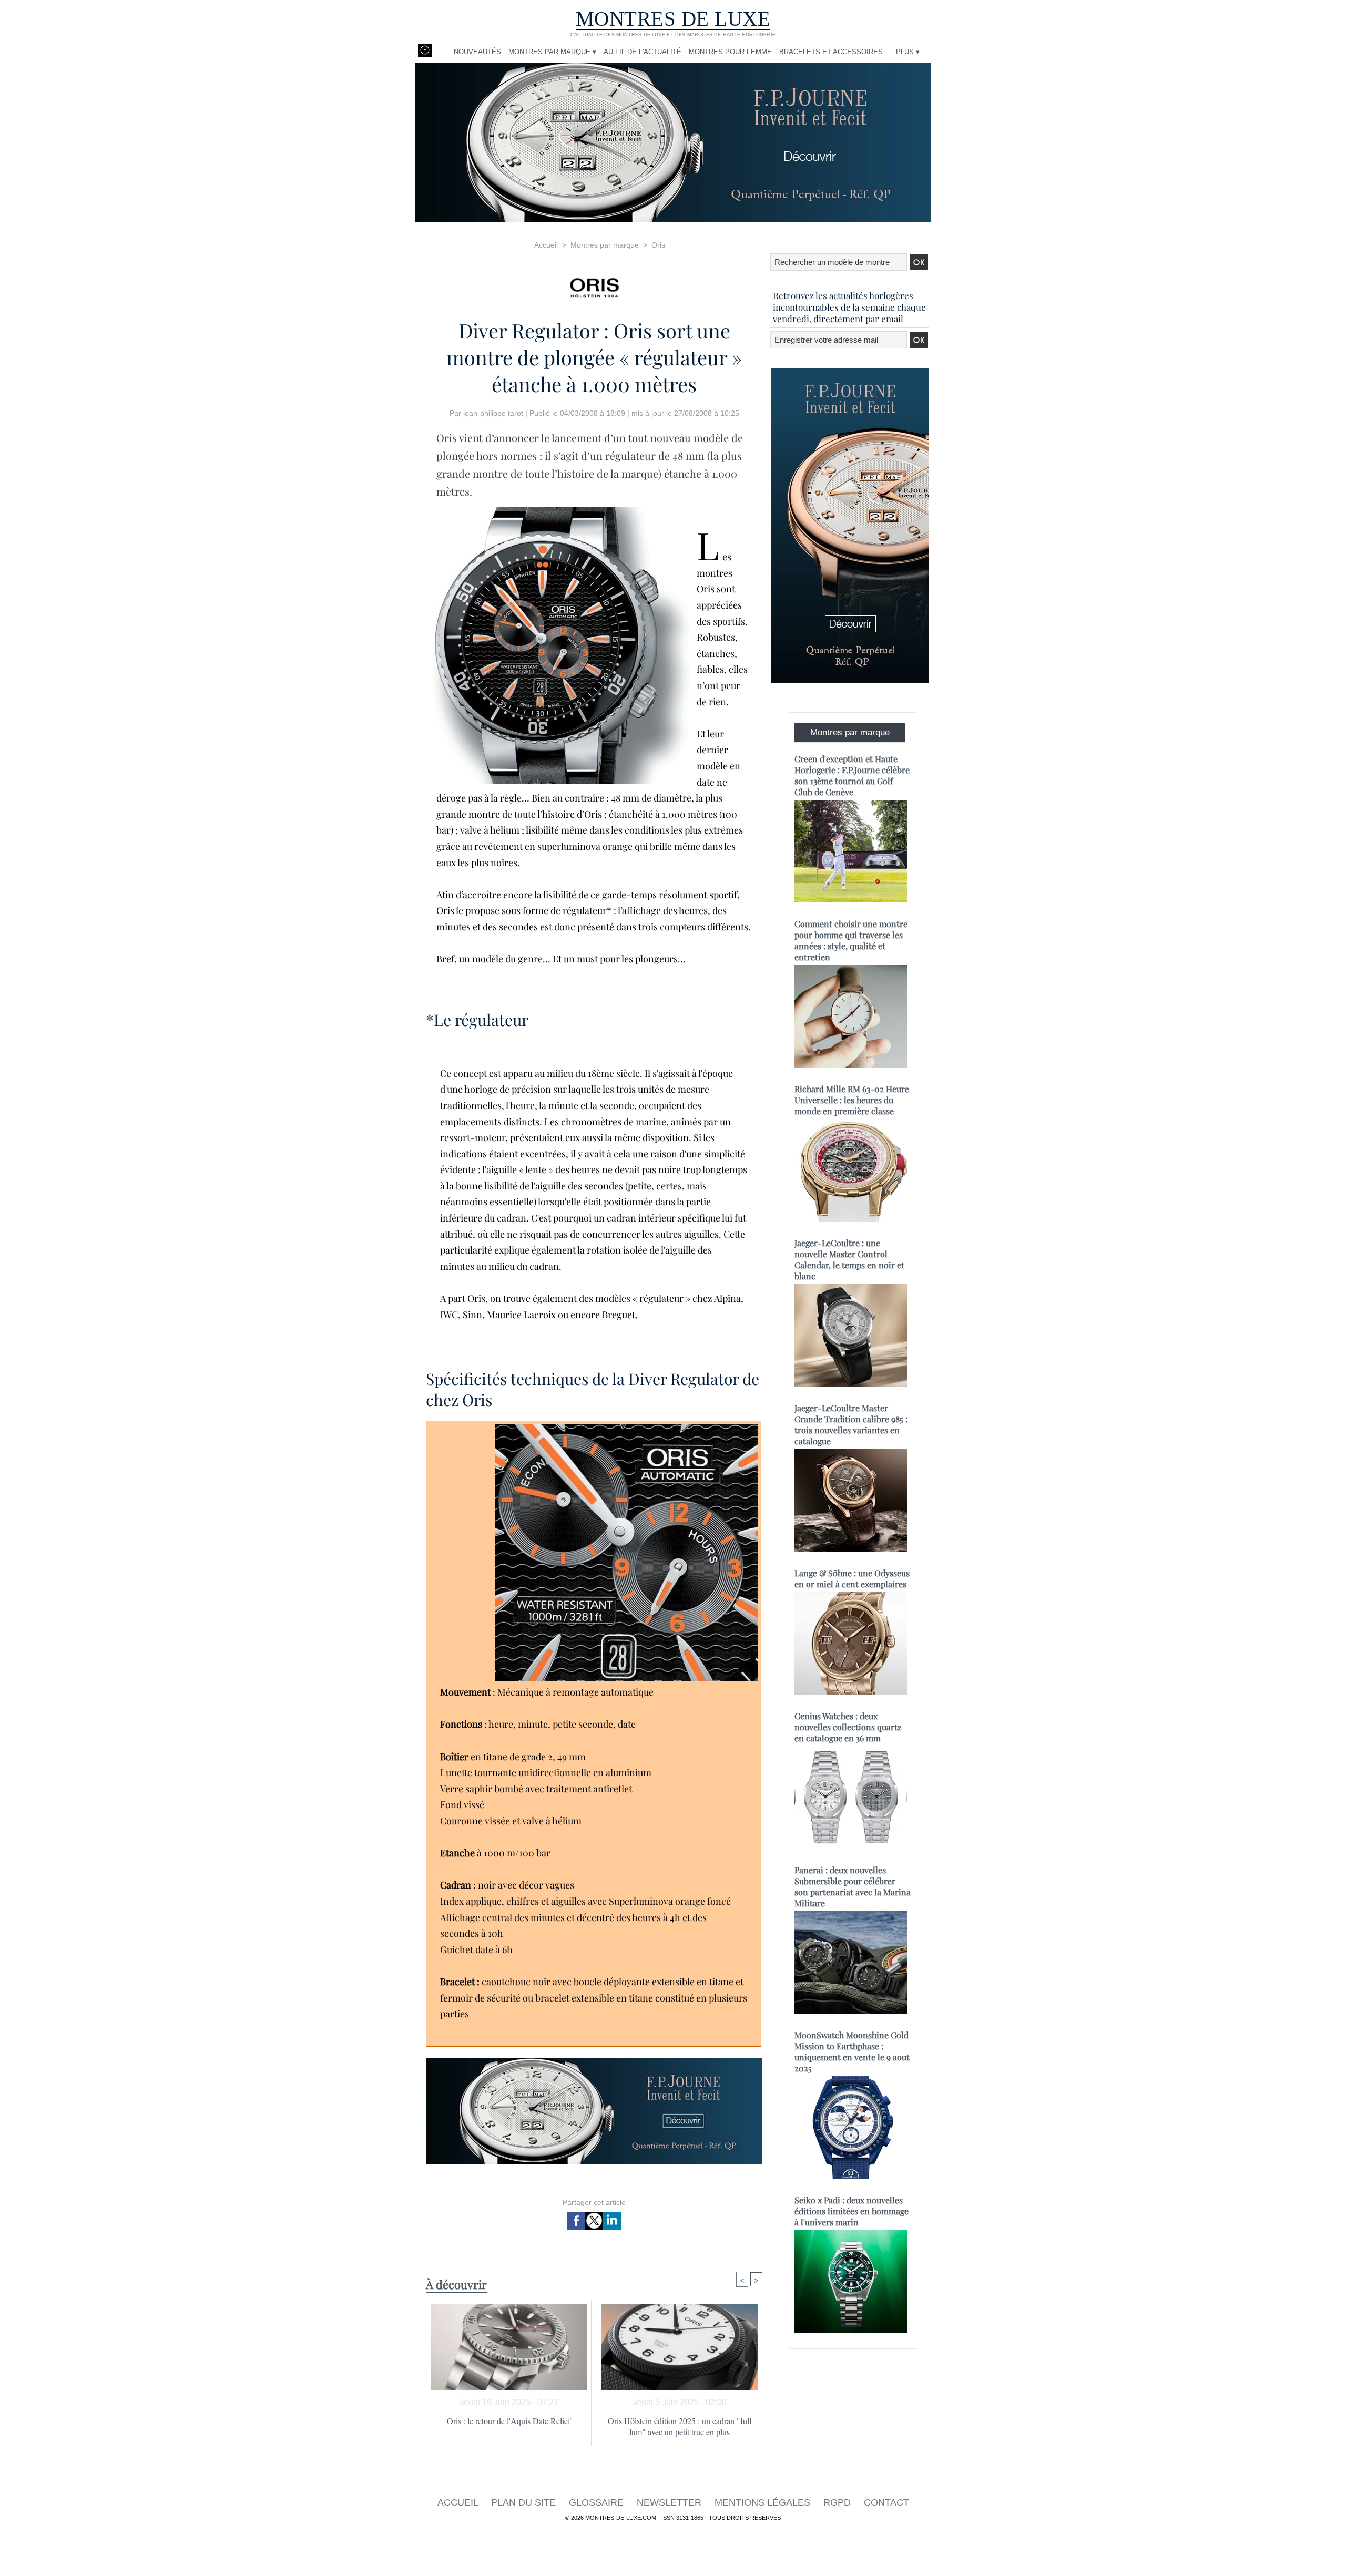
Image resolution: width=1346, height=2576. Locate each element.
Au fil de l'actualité (643, 52)
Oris (658, 245)
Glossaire (598, 2502)
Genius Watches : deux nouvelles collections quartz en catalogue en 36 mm (848, 1727)
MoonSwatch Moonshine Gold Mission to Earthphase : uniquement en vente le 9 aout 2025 (852, 2051)
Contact (886, 2502)
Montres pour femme (730, 52)
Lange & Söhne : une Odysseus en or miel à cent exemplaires (852, 1578)
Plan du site (525, 2502)
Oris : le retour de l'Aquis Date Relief (509, 2421)
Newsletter (670, 2502)
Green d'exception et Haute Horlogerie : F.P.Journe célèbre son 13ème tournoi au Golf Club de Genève (852, 775)
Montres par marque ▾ (552, 52)
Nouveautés (477, 52)
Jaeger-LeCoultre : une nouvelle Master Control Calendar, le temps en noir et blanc (849, 1259)
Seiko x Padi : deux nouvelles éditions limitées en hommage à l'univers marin (852, 2211)
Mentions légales (764, 2502)
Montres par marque (605, 245)
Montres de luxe (673, 19)
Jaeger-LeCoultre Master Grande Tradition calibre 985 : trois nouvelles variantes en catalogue (851, 1424)
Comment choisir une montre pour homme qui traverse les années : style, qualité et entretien (851, 940)
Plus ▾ (908, 52)
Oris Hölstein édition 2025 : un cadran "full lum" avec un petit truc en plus (680, 2426)
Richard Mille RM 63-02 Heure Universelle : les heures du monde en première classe (852, 1100)
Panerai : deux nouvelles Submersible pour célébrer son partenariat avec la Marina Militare (853, 1886)
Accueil (546, 245)
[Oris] (594, 285)
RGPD (838, 2502)
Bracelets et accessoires (831, 52)
